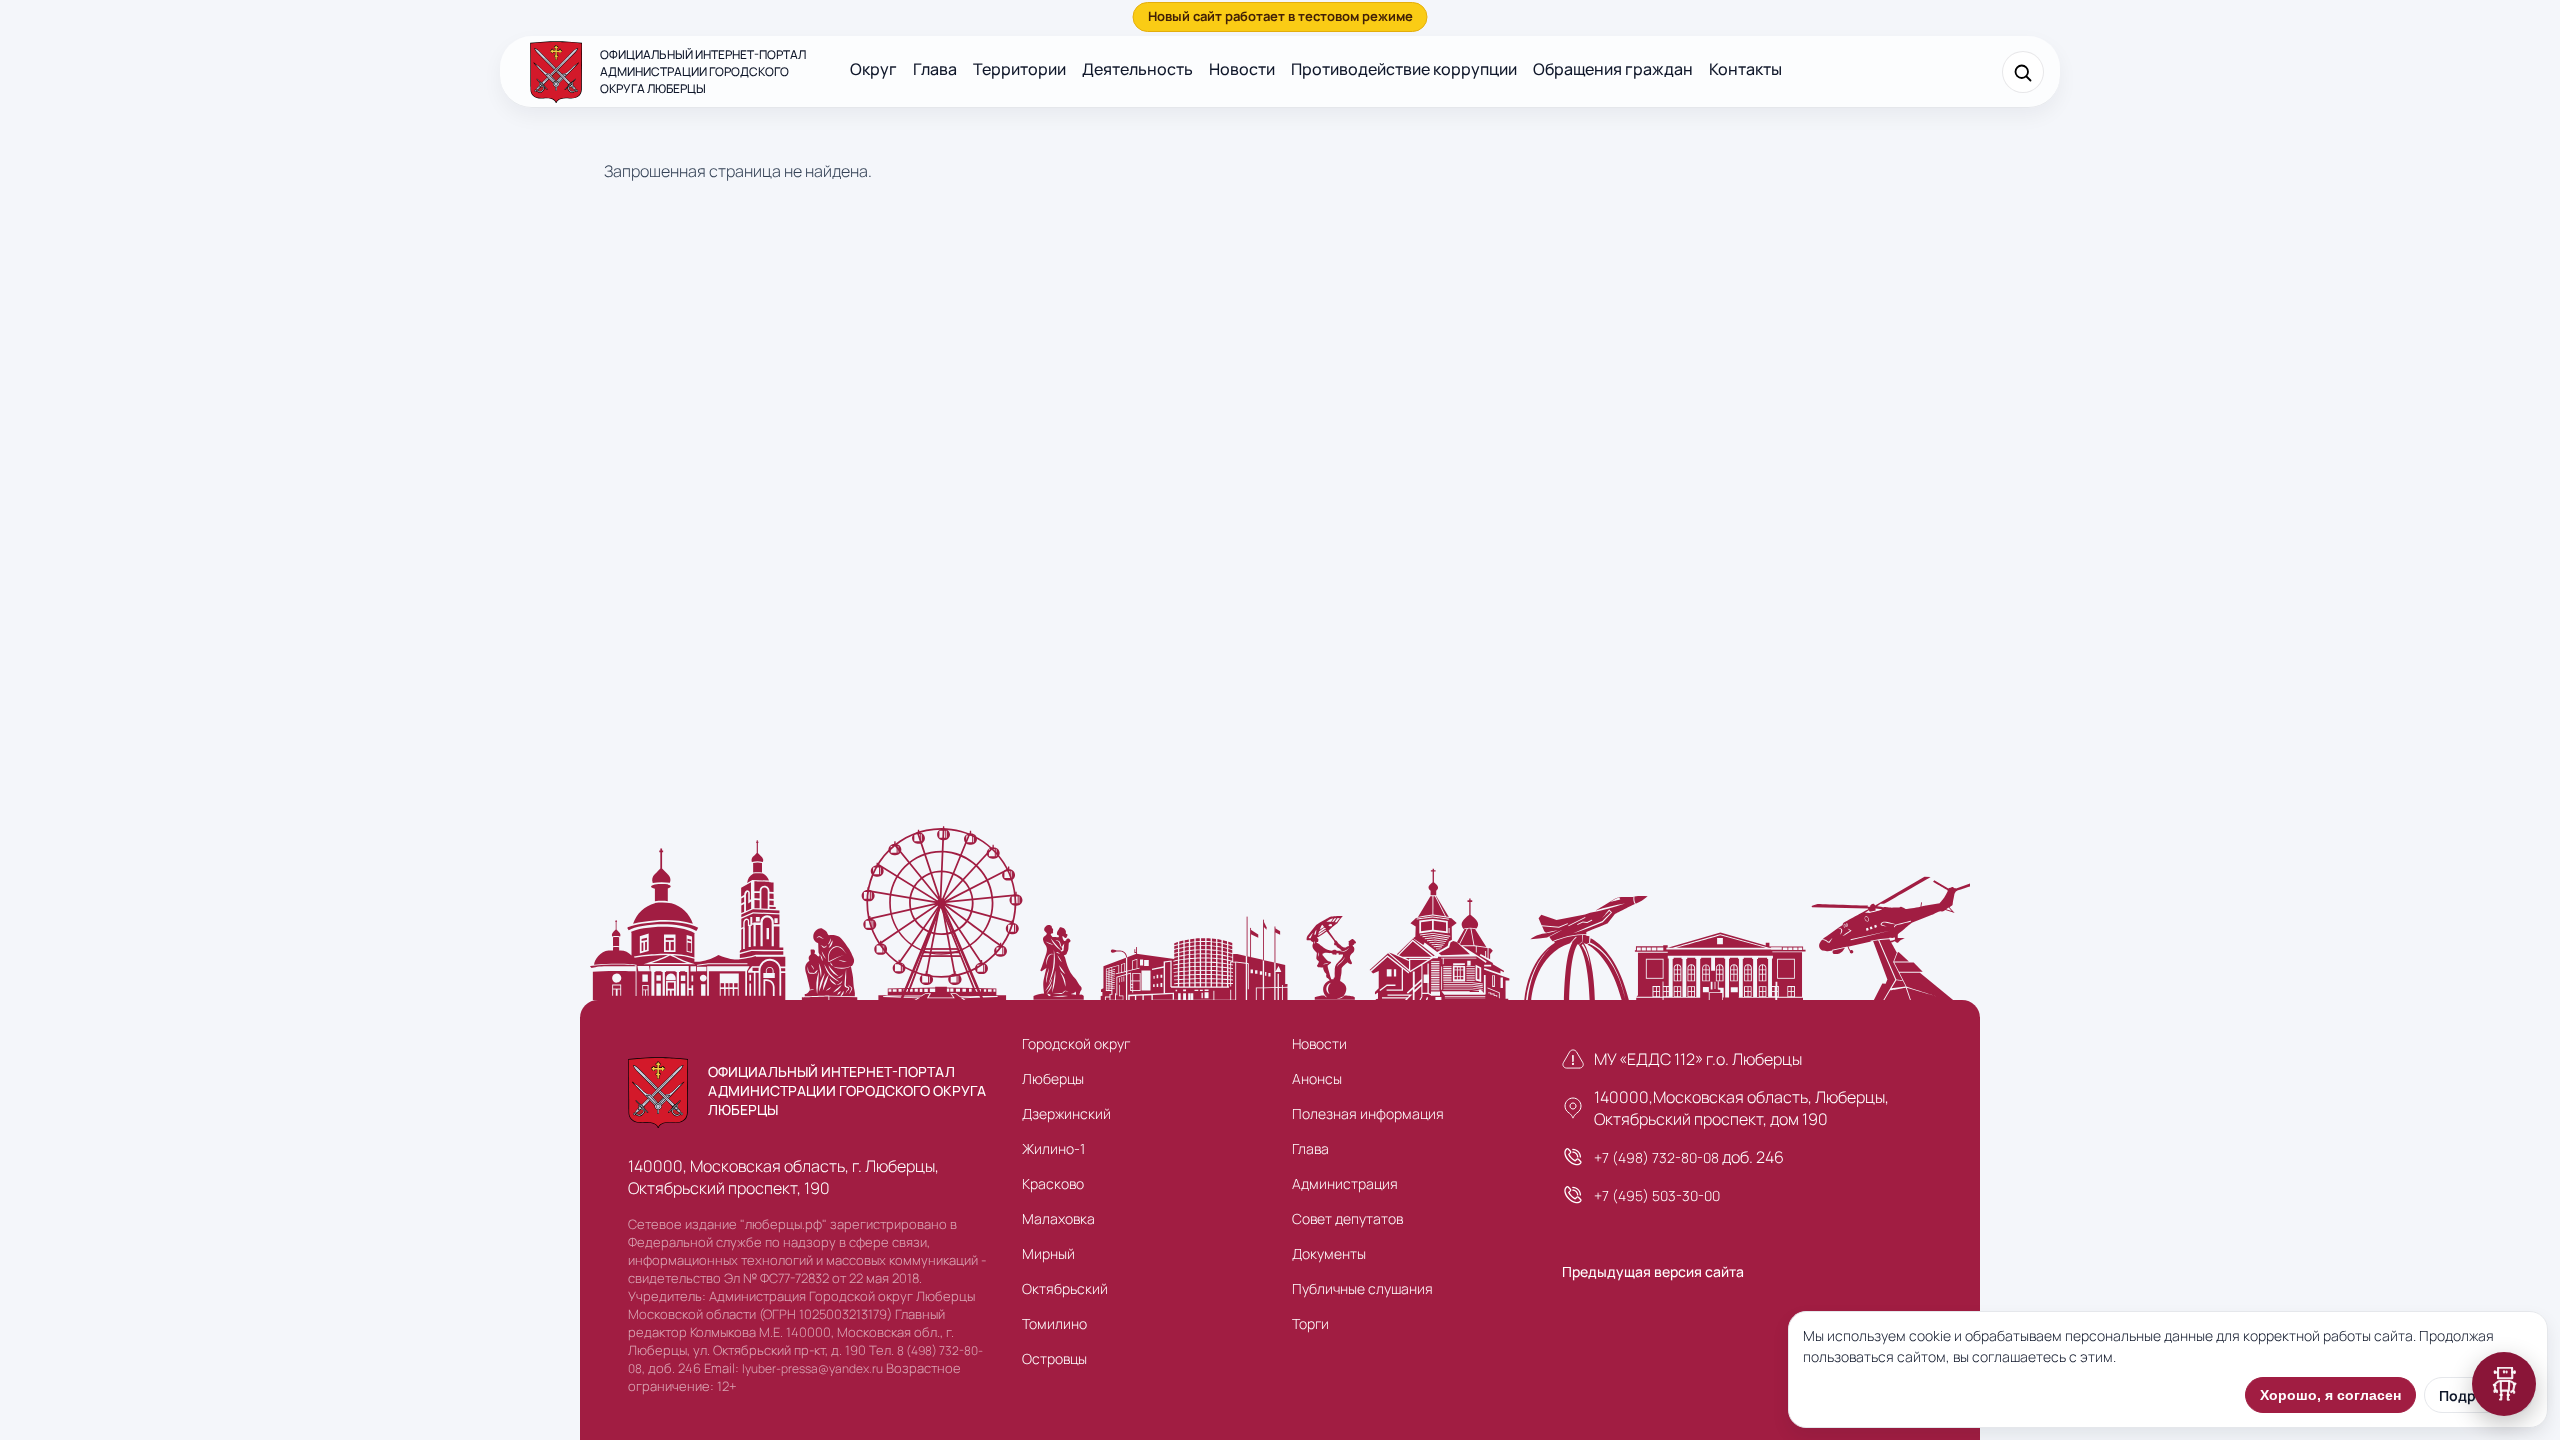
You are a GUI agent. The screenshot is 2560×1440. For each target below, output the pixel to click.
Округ (873, 69)
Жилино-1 (1053, 1148)
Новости (1242, 69)
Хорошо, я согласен (2330, 1395)
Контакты (1745, 69)
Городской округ (1076, 1043)
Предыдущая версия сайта (1653, 1271)
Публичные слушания (1362, 1288)
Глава (935, 69)
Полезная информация (1368, 1113)
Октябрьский (1065, 1288)
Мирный (1048, 1253)
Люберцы (1053, 1078)
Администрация (1345, 1183)
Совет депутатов (1347, 1218)
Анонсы (1317, 1078)
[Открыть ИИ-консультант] (2504, 1384)
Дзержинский (1066, 1113)
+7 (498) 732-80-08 (1656, 1157)
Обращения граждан (1613, 69)
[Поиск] (2023, 72)
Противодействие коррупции (1404, 69)
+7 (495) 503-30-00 (1657, 1195)
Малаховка (1058, 1218)
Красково (1053, 1183)
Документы (1329, 1253)
